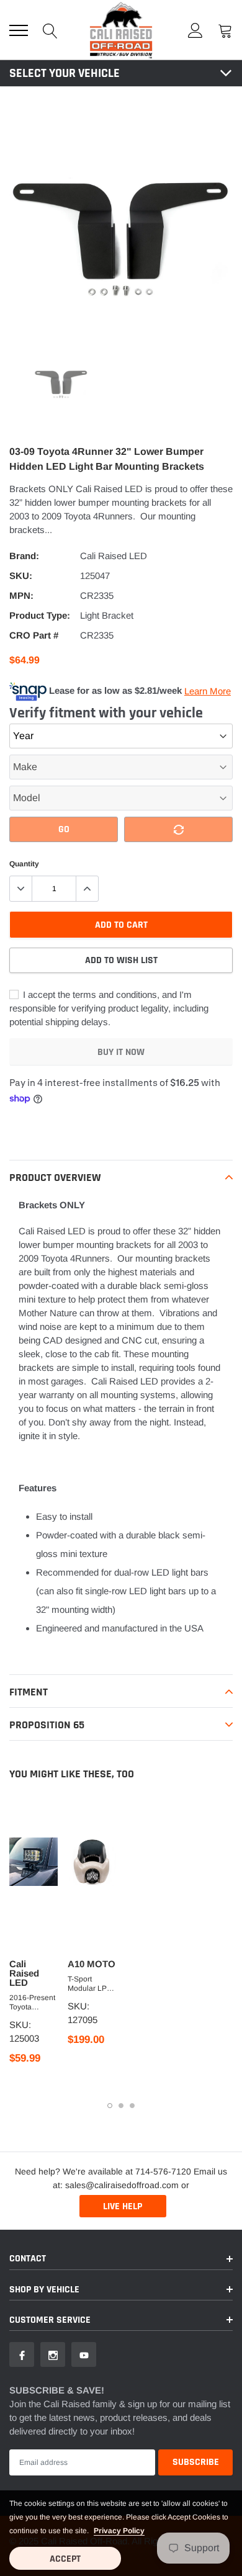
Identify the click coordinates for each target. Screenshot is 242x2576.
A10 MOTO (92, 1964)
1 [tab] (110, 2106)
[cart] (225, 30)
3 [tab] (132, 2106)
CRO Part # (34, 635)
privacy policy (119, 2531)
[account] (195, 30)
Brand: (24, 556)
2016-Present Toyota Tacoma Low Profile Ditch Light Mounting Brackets (32, 2003)
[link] (61, 383)
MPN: (21, 595)
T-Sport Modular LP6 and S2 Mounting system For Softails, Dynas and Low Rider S (89, 1984)
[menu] (19, 30)
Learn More (208, 691)
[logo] (121, 30)
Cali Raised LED (114, 556)
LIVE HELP (123, 2206)
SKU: (21, 576)
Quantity (24, 864)
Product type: (40, 615)
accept (65, 2559)
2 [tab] (121, 2106)
